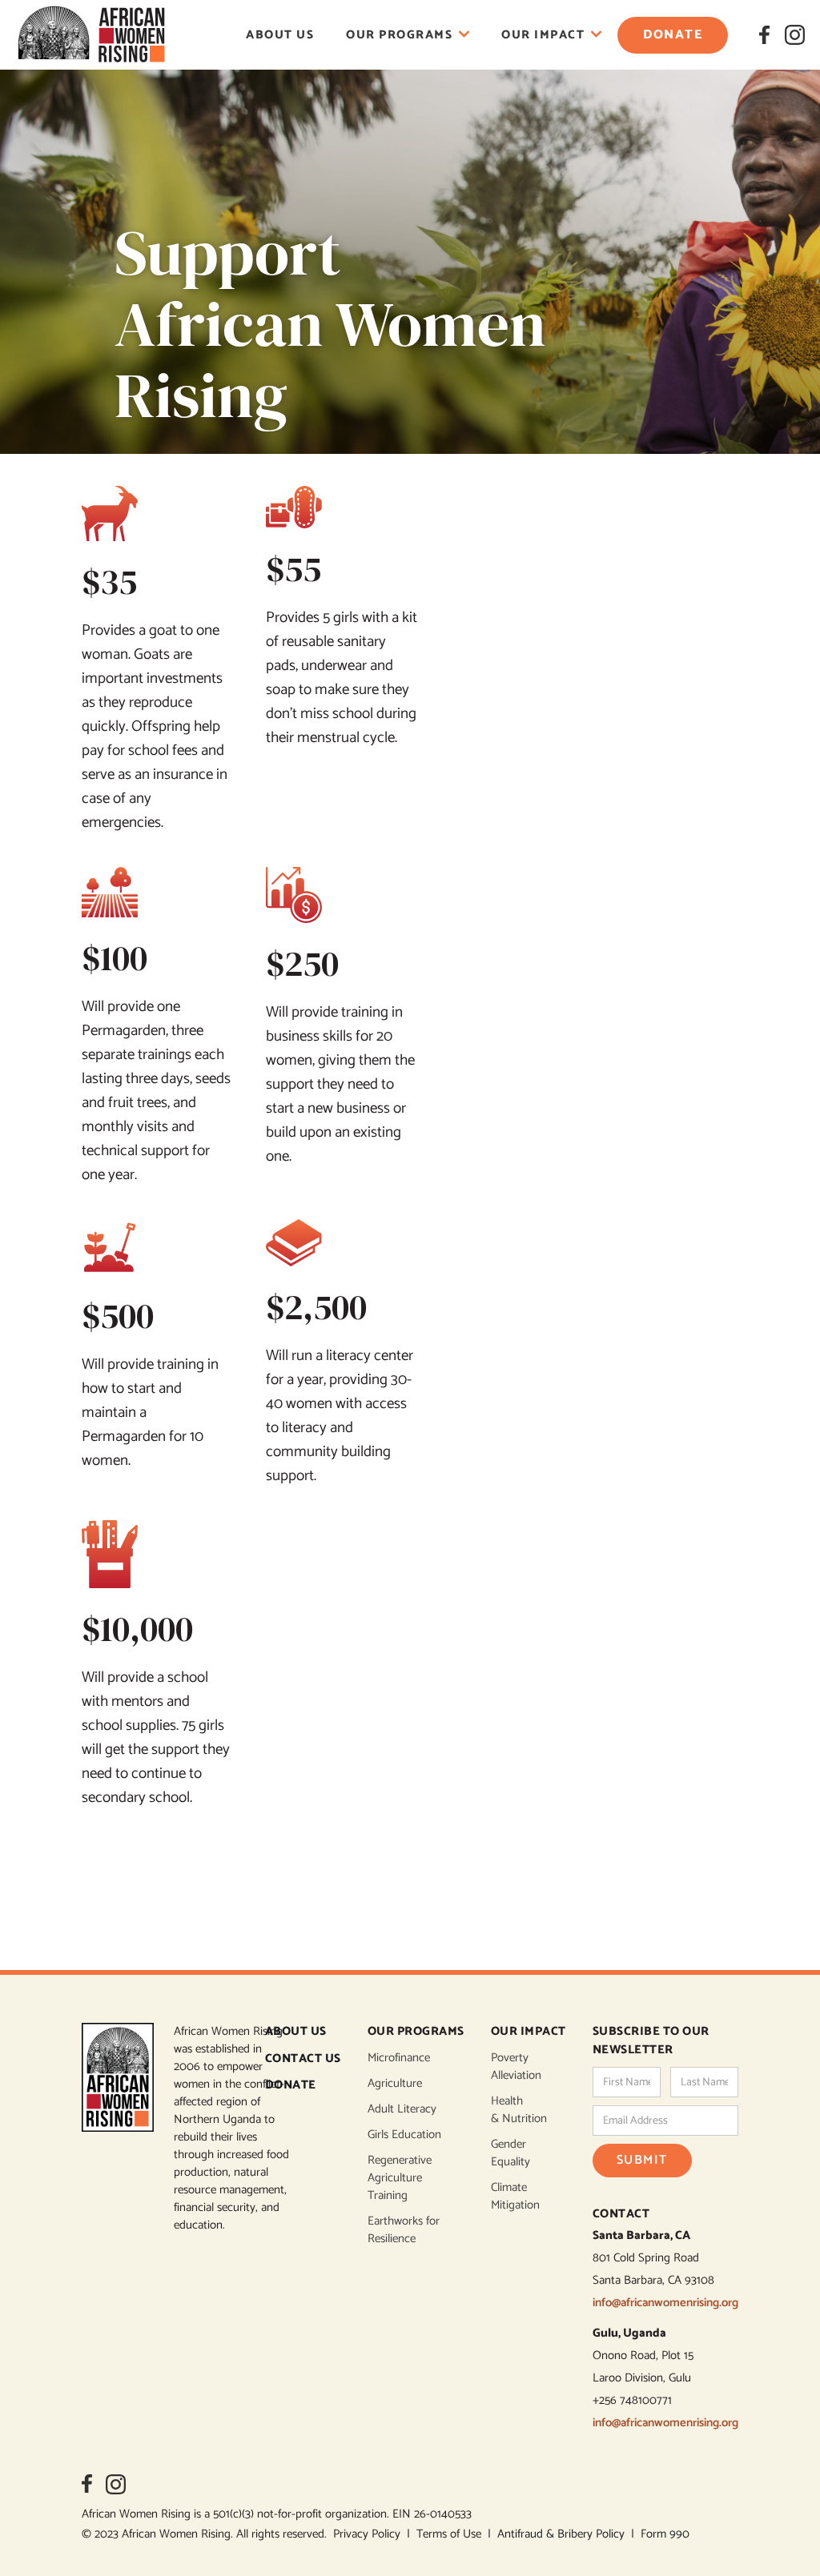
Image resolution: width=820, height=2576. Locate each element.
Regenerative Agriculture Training (400, 2178)
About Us (280, 35)
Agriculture (395, 2084)
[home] (91, 35)
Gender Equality (510, 2153)
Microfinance (399, 2058)
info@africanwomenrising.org (665, 2303)
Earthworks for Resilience (404, 2230)
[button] (408, 35)
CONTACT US (303, 2059)
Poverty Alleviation (516, 2067)
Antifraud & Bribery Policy (564, 2534)
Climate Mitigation (515, 2197)
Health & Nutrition (519, 2110)
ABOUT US (296, 2032)
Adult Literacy (402, 2109)
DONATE (291, 2086)
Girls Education (404, 2135)
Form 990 (665, 2534)
